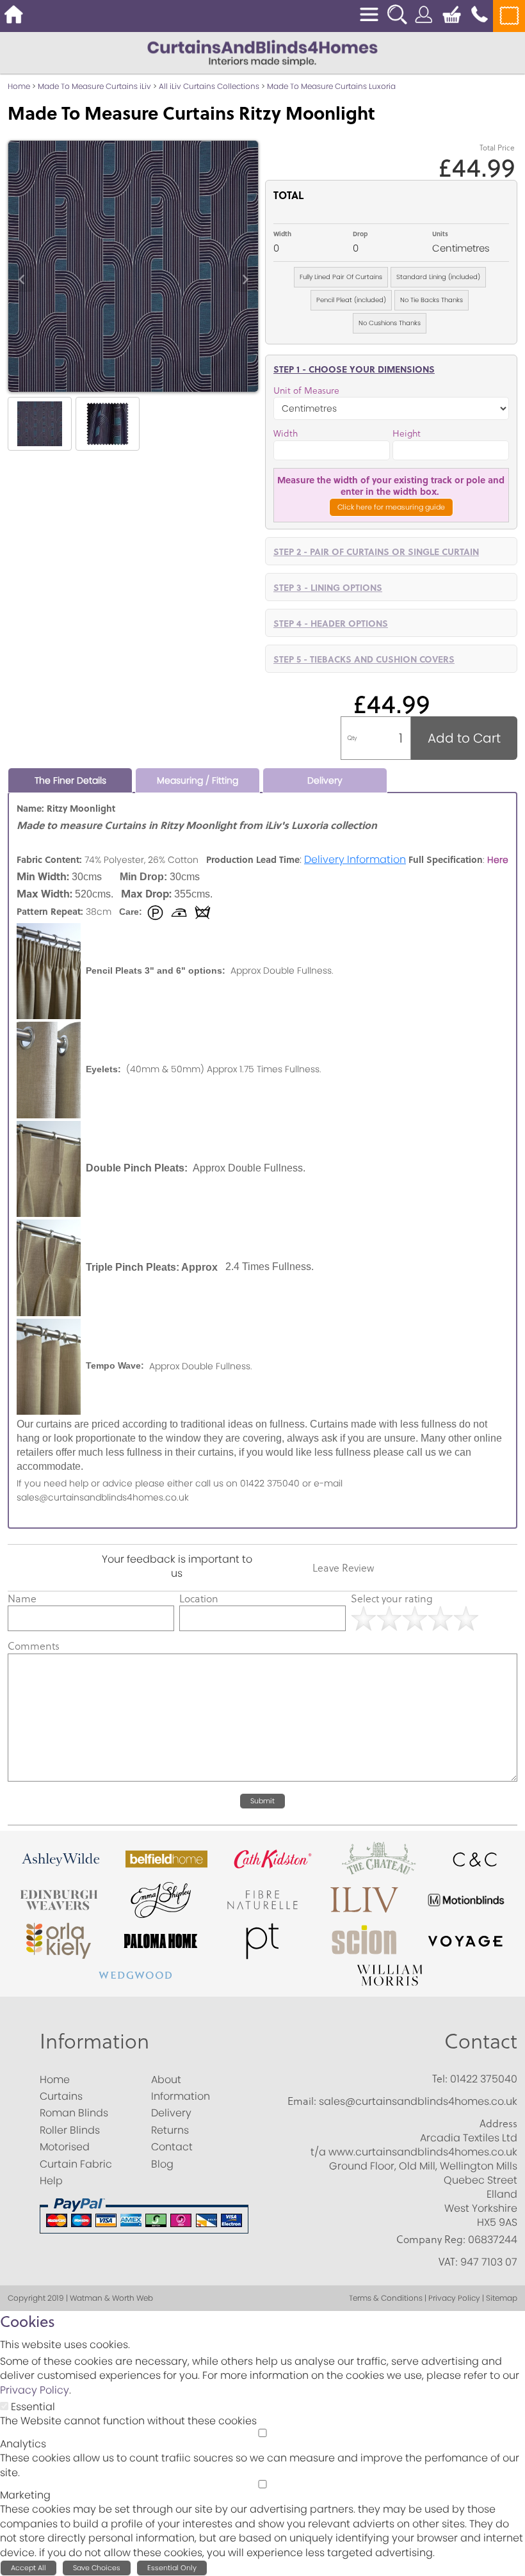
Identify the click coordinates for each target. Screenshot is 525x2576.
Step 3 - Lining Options (328, 587)
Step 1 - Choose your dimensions (354, 369)
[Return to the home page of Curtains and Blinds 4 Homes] (262, 52)
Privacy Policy (35, 2390)
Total (288, 195)
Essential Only (172, 2568)
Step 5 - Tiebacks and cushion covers (364, 659)
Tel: (440, 2079)
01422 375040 (484, 2079)
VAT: (448, 2262)
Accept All (28, 2568)
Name (22, 1598)
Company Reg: (431, 2239)
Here (498, 860)
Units (440, 234)
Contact (481, 2041)
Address (498, 2123)
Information (94, 2041)
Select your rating (392, 1598)
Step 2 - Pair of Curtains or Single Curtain (376, 551)
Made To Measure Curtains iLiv (94, 86)
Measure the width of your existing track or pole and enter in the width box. (391, 485)
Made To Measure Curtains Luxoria (331, 86)
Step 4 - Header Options (331, 623)
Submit (262, 1801)
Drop (360, 234)
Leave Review (343, 1568)
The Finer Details (70, 780)
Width (282, 234)
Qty (352, 738)
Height (407, 434)
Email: (302, 2101)
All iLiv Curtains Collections (209, 86)
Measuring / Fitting (198, 780)
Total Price (497, 148)
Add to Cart (464, 738)
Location (199, 1598)
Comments (34, 1646)
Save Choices (97, 2568)
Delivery (325, 780)
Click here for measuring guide (391, 507)
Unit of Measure (306, 391)
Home (19, 86)
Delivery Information (355, 859)
